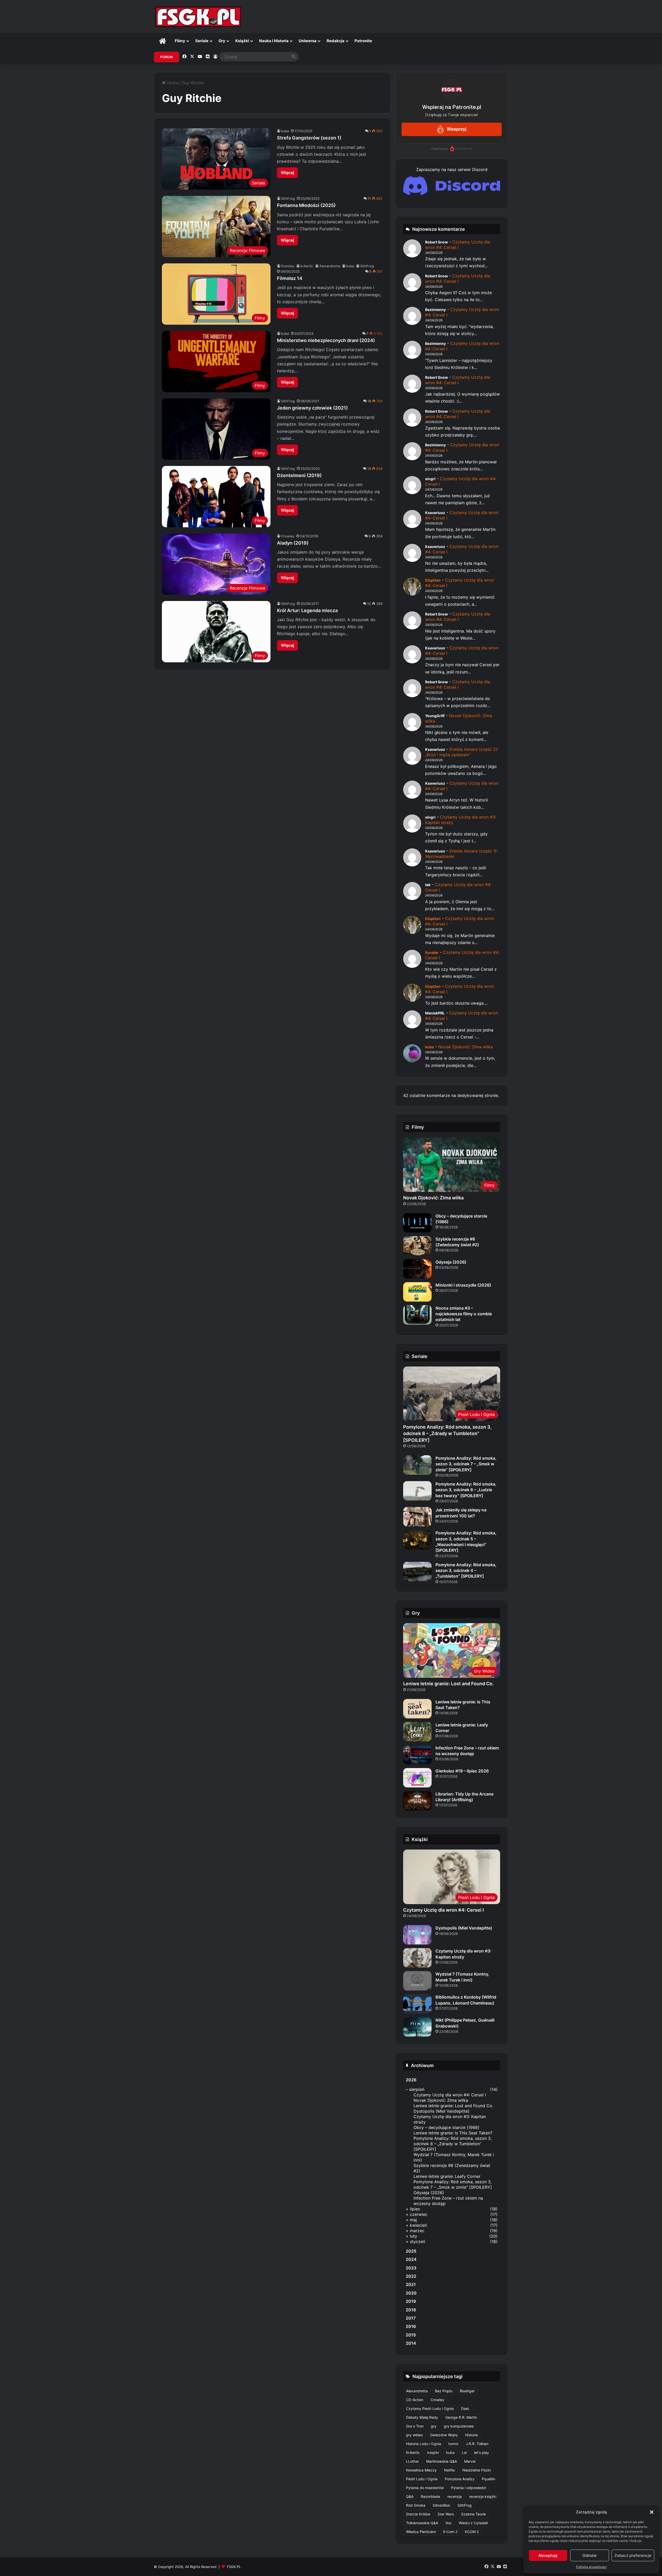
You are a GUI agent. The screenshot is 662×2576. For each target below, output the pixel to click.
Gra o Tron (415, 2426)
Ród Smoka (416, 2505)
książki (433, 2452)
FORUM (167, 57)
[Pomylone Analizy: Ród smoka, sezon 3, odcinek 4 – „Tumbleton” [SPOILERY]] (417, 1572)
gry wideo (414, 2435)
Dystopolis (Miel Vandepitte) (464, 1928)
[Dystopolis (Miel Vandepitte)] (417, 1935)
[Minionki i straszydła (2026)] (417, 1292)
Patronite (363, 41)
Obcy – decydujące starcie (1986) (446, 2127)
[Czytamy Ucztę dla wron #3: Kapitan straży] (417, 1958)
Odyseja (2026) (451, 1262)
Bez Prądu (444, 2391)
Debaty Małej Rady (422, 2417)
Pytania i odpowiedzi (469, 2488)
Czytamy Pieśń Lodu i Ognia (430, 2408)
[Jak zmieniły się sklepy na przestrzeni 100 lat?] (417, 1517)
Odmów (589, 2555)
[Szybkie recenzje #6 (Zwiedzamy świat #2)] (417, 1246)
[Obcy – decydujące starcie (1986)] (417, 1223)
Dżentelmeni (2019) (299, 475)
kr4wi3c (307, 266)
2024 (411, 2259)
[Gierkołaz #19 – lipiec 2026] (417, 1778)
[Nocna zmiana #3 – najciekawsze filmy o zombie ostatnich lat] (417, 1315)
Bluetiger (467, 2391)
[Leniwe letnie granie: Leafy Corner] (417, 1732)
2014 (411, 2343)
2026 (411, 2080)
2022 (411, 2276)
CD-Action (415, 2400)
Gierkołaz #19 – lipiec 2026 (462, 1771)
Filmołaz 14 (290, 278)
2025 (411, 2251)
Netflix (450, 2470)
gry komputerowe (459, 2426)
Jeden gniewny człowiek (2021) (312, 408)
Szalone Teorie (473, 2514)
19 (369, 401)
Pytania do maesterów (425, 2488)
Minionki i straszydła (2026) (463, 1285)
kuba (285, 131)
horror (453, 2444)
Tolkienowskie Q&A (422, 2523)
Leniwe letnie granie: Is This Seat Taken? (453, 2133)
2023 (411, 2268)
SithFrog (288, 198)
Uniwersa (308, 41)
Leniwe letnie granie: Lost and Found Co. (448, 1684)
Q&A (410, 2496)
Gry (222, 41)
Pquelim (488, 2479)
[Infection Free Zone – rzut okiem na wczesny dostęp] (417, 1755)
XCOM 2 (472, 2532)
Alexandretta (330, 266)
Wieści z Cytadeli (473, 2523)
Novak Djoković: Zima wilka (466, 1047)
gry (434, 2426)
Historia (472, 2435)
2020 (411, 2293)
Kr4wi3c (413, 2452)
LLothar (412, 2461)
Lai (464, 2452)
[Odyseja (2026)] (417, 1269)
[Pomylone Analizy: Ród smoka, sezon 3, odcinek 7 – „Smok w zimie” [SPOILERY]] (417, 1465)
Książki (242, 41)
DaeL (465, 2408)
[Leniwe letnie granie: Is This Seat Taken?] (417, 1709)
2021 (411, 2284)
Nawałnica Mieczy (421, 2470)
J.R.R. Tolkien (477, 2444)
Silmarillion (441, 2505)
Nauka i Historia (274, 41)
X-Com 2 (450, 2532)
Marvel (470, 2461)
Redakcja (336, 41)
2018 (411, 2310)
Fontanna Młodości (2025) (306, 205)
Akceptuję (548, 2555)
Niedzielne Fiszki (477, 2470)
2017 (411, 2318)
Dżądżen (433, 580)
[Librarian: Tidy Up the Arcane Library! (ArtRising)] (417, 1801)
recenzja (455, 2496)
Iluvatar (432, 952)
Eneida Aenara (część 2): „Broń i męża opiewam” (462, 752)
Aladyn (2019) (293, 543)
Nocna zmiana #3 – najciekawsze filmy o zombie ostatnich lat (464, 1314)
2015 (411, 2335)
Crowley (288, 266)
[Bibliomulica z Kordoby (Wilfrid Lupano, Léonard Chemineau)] (417, 2004)
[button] (652, 2512)
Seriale (202, 41)
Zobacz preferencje (633, 2555)
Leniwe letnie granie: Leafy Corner (447, 2176)
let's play (482, 2452)
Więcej (287, 173)
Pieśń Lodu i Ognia (422, 2479)
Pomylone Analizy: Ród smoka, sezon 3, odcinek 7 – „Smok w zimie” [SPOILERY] (466, 1464)
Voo (448, 2523)
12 (369, 604)
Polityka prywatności (591, 2567)
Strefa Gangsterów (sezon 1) (309, 138)
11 (369, 198)
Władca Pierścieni (421, 2532)
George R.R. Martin (461, 2417)
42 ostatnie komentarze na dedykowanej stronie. (451, 1095)
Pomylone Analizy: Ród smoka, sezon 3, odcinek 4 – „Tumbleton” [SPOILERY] (466, 1571)
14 (369, 469)
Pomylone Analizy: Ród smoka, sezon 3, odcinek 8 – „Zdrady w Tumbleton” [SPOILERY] (447, 1433)
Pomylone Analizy (460, 2479)
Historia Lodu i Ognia (424, 2444)
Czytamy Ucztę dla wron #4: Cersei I (458, 245)
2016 (411, 2326)
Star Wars (446, 2514)
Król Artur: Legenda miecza (307, 610)
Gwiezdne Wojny (444, 2435)
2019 (411, 2301)
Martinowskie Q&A (442, 2461)
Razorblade (430, 2496)
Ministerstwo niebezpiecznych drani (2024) (326, 340)
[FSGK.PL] (198, 17)
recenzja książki (483, 2496)
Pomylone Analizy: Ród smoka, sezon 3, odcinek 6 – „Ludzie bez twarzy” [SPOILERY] (466, 1490)
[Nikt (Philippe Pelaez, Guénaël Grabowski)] (417, 2027)
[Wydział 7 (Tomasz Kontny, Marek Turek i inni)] (417, 1981)
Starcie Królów (418, 2514)
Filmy (180, 41)
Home (172, 83)
